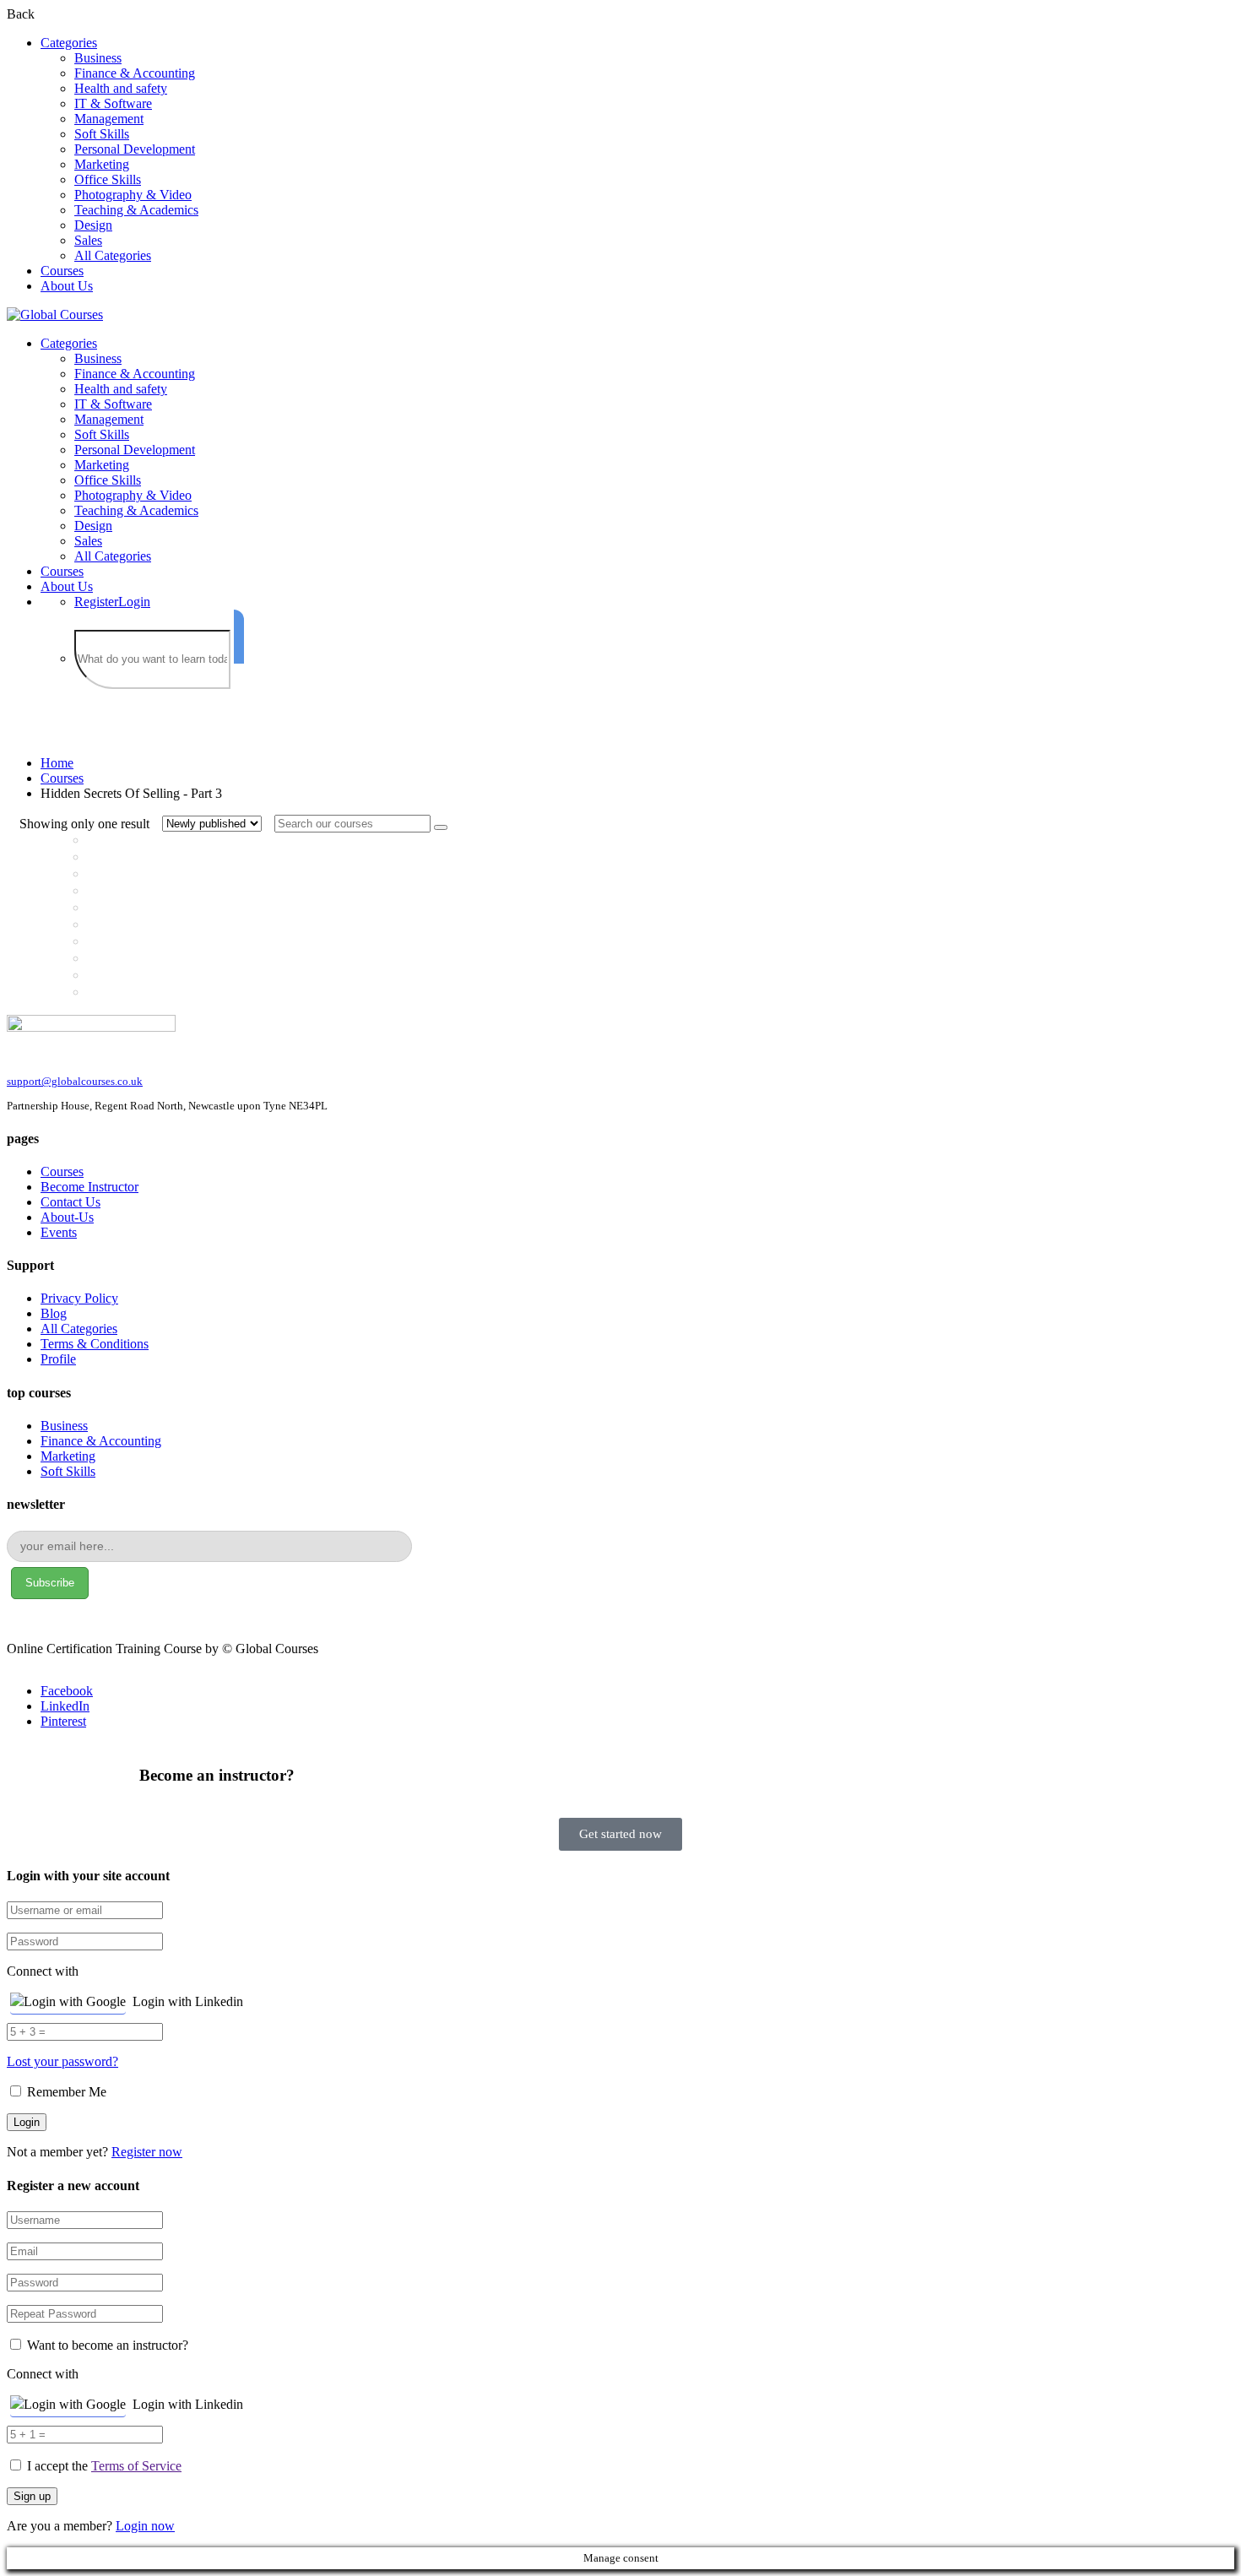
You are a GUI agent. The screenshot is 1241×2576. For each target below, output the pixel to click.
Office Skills (108, 179)
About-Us (67, 1217)
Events (59, 1232)
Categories (69, 43)
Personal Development (135, 149)
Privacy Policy (79, 1298)
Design (93, 225)
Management (109, 119)
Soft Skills (102, 134)
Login (134, 602)
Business (98, 58)
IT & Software (113, 103)
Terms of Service (136, 2466)
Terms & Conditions (95, 1344)
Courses (62, 271)
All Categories (113, 255)
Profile (58, 1359)
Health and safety (121, 88)
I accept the (104, 2466)
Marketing (102, 164)
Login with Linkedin (188, 2001)
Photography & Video (133, 195)
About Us (67, 286)
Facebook (67, 1691)
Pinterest (63, 1721)
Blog (54, 1313)
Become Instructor (89, 1187)
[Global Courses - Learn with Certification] (55, 315)
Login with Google (75, 2001)
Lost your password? (62, 2061)
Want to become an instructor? (106, 2345)
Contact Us (70, 1202)
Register (96, 602)
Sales (88, 240)
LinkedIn (65, 1706)
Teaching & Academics (136, 210)
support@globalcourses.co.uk (75, 1081)
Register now (147, 2152)
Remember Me (65, 2092)
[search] (239, 637)
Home (57, 763)
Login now (145, 2526)
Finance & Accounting (135, 73)
